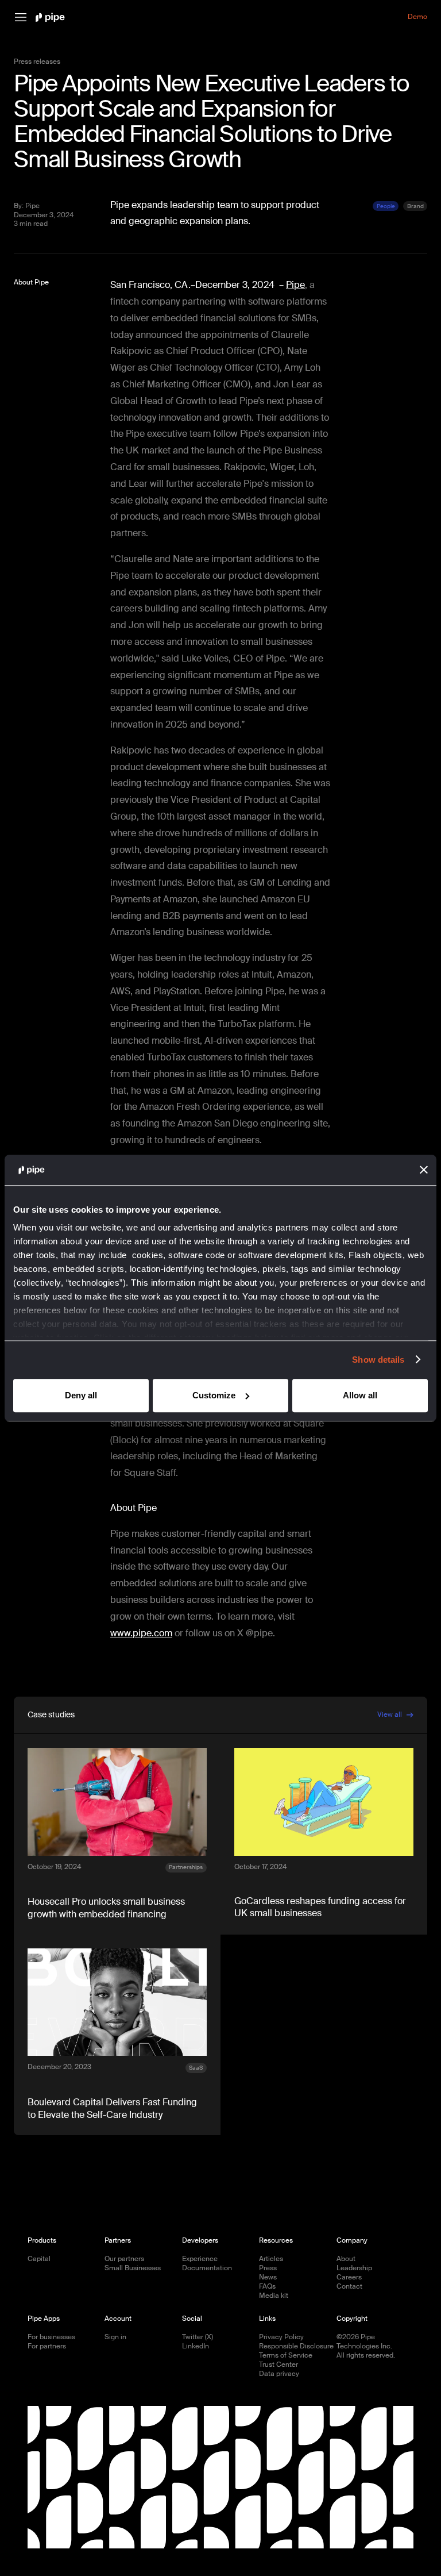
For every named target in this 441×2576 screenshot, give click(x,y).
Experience (200, 2259)
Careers (349, 2277)
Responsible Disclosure (296, 2346)
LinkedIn (196, 2346)
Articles (271, 2259)
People (386, 206)
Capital (39, 2259)
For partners (47, 2346)
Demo (417, 17)
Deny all (81, 1395)
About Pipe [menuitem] (31, 282)
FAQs (267, 2287)
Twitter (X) (198, 2337)
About (346, 2259)
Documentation (207, 2268)
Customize (214, 1395)
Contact (349, 2287)
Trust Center (278, 2365)
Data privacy (279, 2374)
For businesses (51, 2337)
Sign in (115, 2337)
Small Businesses (133, 2268)
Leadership (354, 2268)
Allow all (360, 1395)
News (268, 2277)
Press (268, 2268)
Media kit (274, 2296)
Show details (378, 1360)
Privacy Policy (281, 2337)
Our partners (124, 2259)
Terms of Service (286, 2356)
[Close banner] (424, 1170)
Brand (415, 206)
